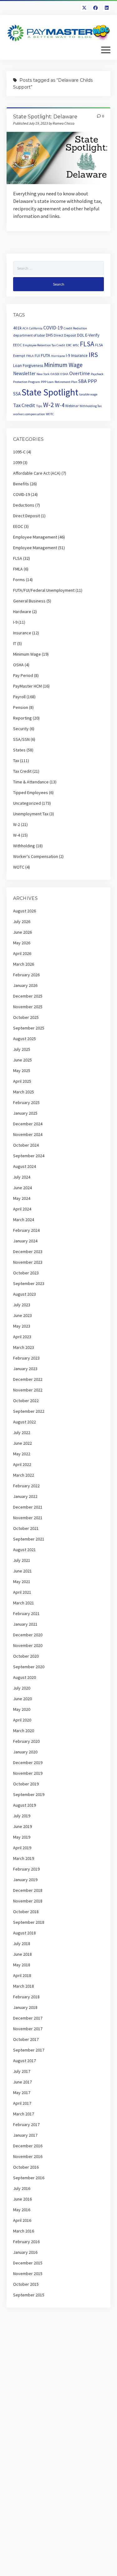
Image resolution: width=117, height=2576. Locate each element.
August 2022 (24, 1422)
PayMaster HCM (27, 686)
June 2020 (22, 1699)
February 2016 (26, 2242)
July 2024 (22, 1177)
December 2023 (28, 1252)
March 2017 (24, 2114)
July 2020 (22, 1688)
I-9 (68, 356)
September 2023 (29, 1283)
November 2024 (28, 1134)
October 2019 (26, 1784)
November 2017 (28, 2029)
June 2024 (22, 1188)
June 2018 (22, 1954)
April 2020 (22, 1720)
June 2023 (22, 1315)
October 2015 (26, 2284)
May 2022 (22, 1454)
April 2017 (22, 2103)
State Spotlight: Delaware (45, 117)
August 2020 (24, 1677)
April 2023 (22, 1337)
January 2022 (25, 1496)
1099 (17, 462)
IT (15, 643)
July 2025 (22, 1049)
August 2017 (24, 2061)
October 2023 (26, 1273)
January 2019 (25, 1880)
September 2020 (29, 1667)
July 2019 (22, 1816)
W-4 (60, 405)
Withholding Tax (91, 406)
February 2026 (26, 975)
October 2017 (26, 2039)
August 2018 (24, 1933)
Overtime (80, 373)
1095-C (19, 452)
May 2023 (22, 1326)
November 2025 (28, 1007)
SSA (17, 394)
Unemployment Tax (31, 814)
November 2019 (28, 1773)
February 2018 (26, 1997)
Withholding (24, 846)
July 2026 (22, 921)
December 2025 (28, 996)
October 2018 (26, 1912)
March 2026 (24, 964)
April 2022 (22, 1464)
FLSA (87, 344)
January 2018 (25, 2007)
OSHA (64, 374)
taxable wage (88, 394)
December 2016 (28, 2146)
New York (43, 374)
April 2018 (22, 1975)
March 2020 (24, 1731)
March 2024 (24, 1220)
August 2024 (24, 1166)
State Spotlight (50, 392)
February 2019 (26, 1869)
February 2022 (26, 1486)
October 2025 (26, 1017)
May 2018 (22, 1965)
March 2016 (24, 2231)
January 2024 (25, 1241)
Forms (19, 580)
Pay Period (23, 675)
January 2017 (25, 2135)
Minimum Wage (63, 365)
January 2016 (25, 2252)
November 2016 (28, 2156)
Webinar (72, 406)
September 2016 (29, 2178)
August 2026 (24, 911)
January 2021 (25, 1624)
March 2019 (24, 1858)
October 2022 (26, 1401)
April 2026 (22, 953)
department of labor (29, 335)
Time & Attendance (31, 782)
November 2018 (28, 1901)
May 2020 (22, 1709)
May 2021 (22, 1582)
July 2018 (22, 1944)
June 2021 (22, 1571)
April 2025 (22, 1081)
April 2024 (22, 1209)
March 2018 (24, 1986)
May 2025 (22, 1071)
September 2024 (29, 1156)
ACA (25, 328)
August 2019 (24, 1805)
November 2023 (28, 1262)
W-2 (49, 405)
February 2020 (26, 1741)
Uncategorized (27, 803)
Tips (39, 406)
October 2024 (26, 1145)
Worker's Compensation (36, 856)
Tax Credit (24, 405)
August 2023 (24, 1294)
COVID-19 (53, 328)
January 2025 (25, 1113)
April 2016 (22, 2220)
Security (21, 729)
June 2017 (22, 2082)
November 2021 (28, 1518)
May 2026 (22, 943)
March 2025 (24, 1092)
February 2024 (26, 1230)
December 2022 (28, 1379)
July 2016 (22, 2188)
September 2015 (29, 2295)
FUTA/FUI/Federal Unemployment (44, 590)
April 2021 (22, 1592)
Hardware (22, 612)
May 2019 (22, 1837)
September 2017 (29, 2050)
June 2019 (22, 1826)
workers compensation (29, 414)
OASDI (55, 374)
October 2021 (26, 1528)
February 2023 (26, 1358)
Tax (16, 761)
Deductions (24, 505)
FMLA (30, 356)
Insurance (79, 356)
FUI (37, 356)
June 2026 (22, 932)
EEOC (17, 345)
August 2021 (24, 1550)
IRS (93, 355)
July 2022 (22, 1433)
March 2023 (24, 1347)
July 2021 (22, 1560)
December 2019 (28, 1763)
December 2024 (28, 1124)
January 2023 (25, 1369)
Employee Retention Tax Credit (44, 345)
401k (17, 328)
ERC (69, 345)
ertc (76, 345)
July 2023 (22, 1305)
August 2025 (24, 1039)
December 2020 (28, 1635)
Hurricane (58, 356)
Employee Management (35, 537)
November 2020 (28, 1645)
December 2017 (28, 2018)
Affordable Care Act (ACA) (37, 473)
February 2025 (26, 1102)
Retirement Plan (66, 382)
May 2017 (22, 2093)
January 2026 (25, 985)
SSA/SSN (21, 739)
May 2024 (22, 1198)
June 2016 (22, 2199)
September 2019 (29, 1794)
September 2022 (29, 1411)
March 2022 (24, 1475)
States (19, 750)
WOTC (50, 414)
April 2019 (22, 1848)
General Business (29, 601)
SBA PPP (88, 381)
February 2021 (26, 1613)
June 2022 (22, 1443)
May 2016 (22, 2210)
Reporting (22, 718)
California (36, 328)
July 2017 (22, 2071)
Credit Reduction (75, 328)
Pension (21, 707)
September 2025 (29, 1028)
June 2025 (22, 1060)
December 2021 (28, 1507)
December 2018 (28, 1890)
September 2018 (29, 1922)
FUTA (46, 355)
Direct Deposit (65, 335)
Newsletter (24, 373)
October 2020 (26, 1656)
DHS (49, 335)
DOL (81, 335)
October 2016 (26, 2167)
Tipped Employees (31, 792)
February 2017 (26, 2124)
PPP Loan (47, 382)
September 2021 (29, 1539)
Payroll (19, 697)
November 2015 (28, 2274)
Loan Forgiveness (28, 366)
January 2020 (25, 1752)
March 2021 (24, 1603)
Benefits (21, 484)
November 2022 (28, 1390)
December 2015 (28, 2263)
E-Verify (92, 335)
